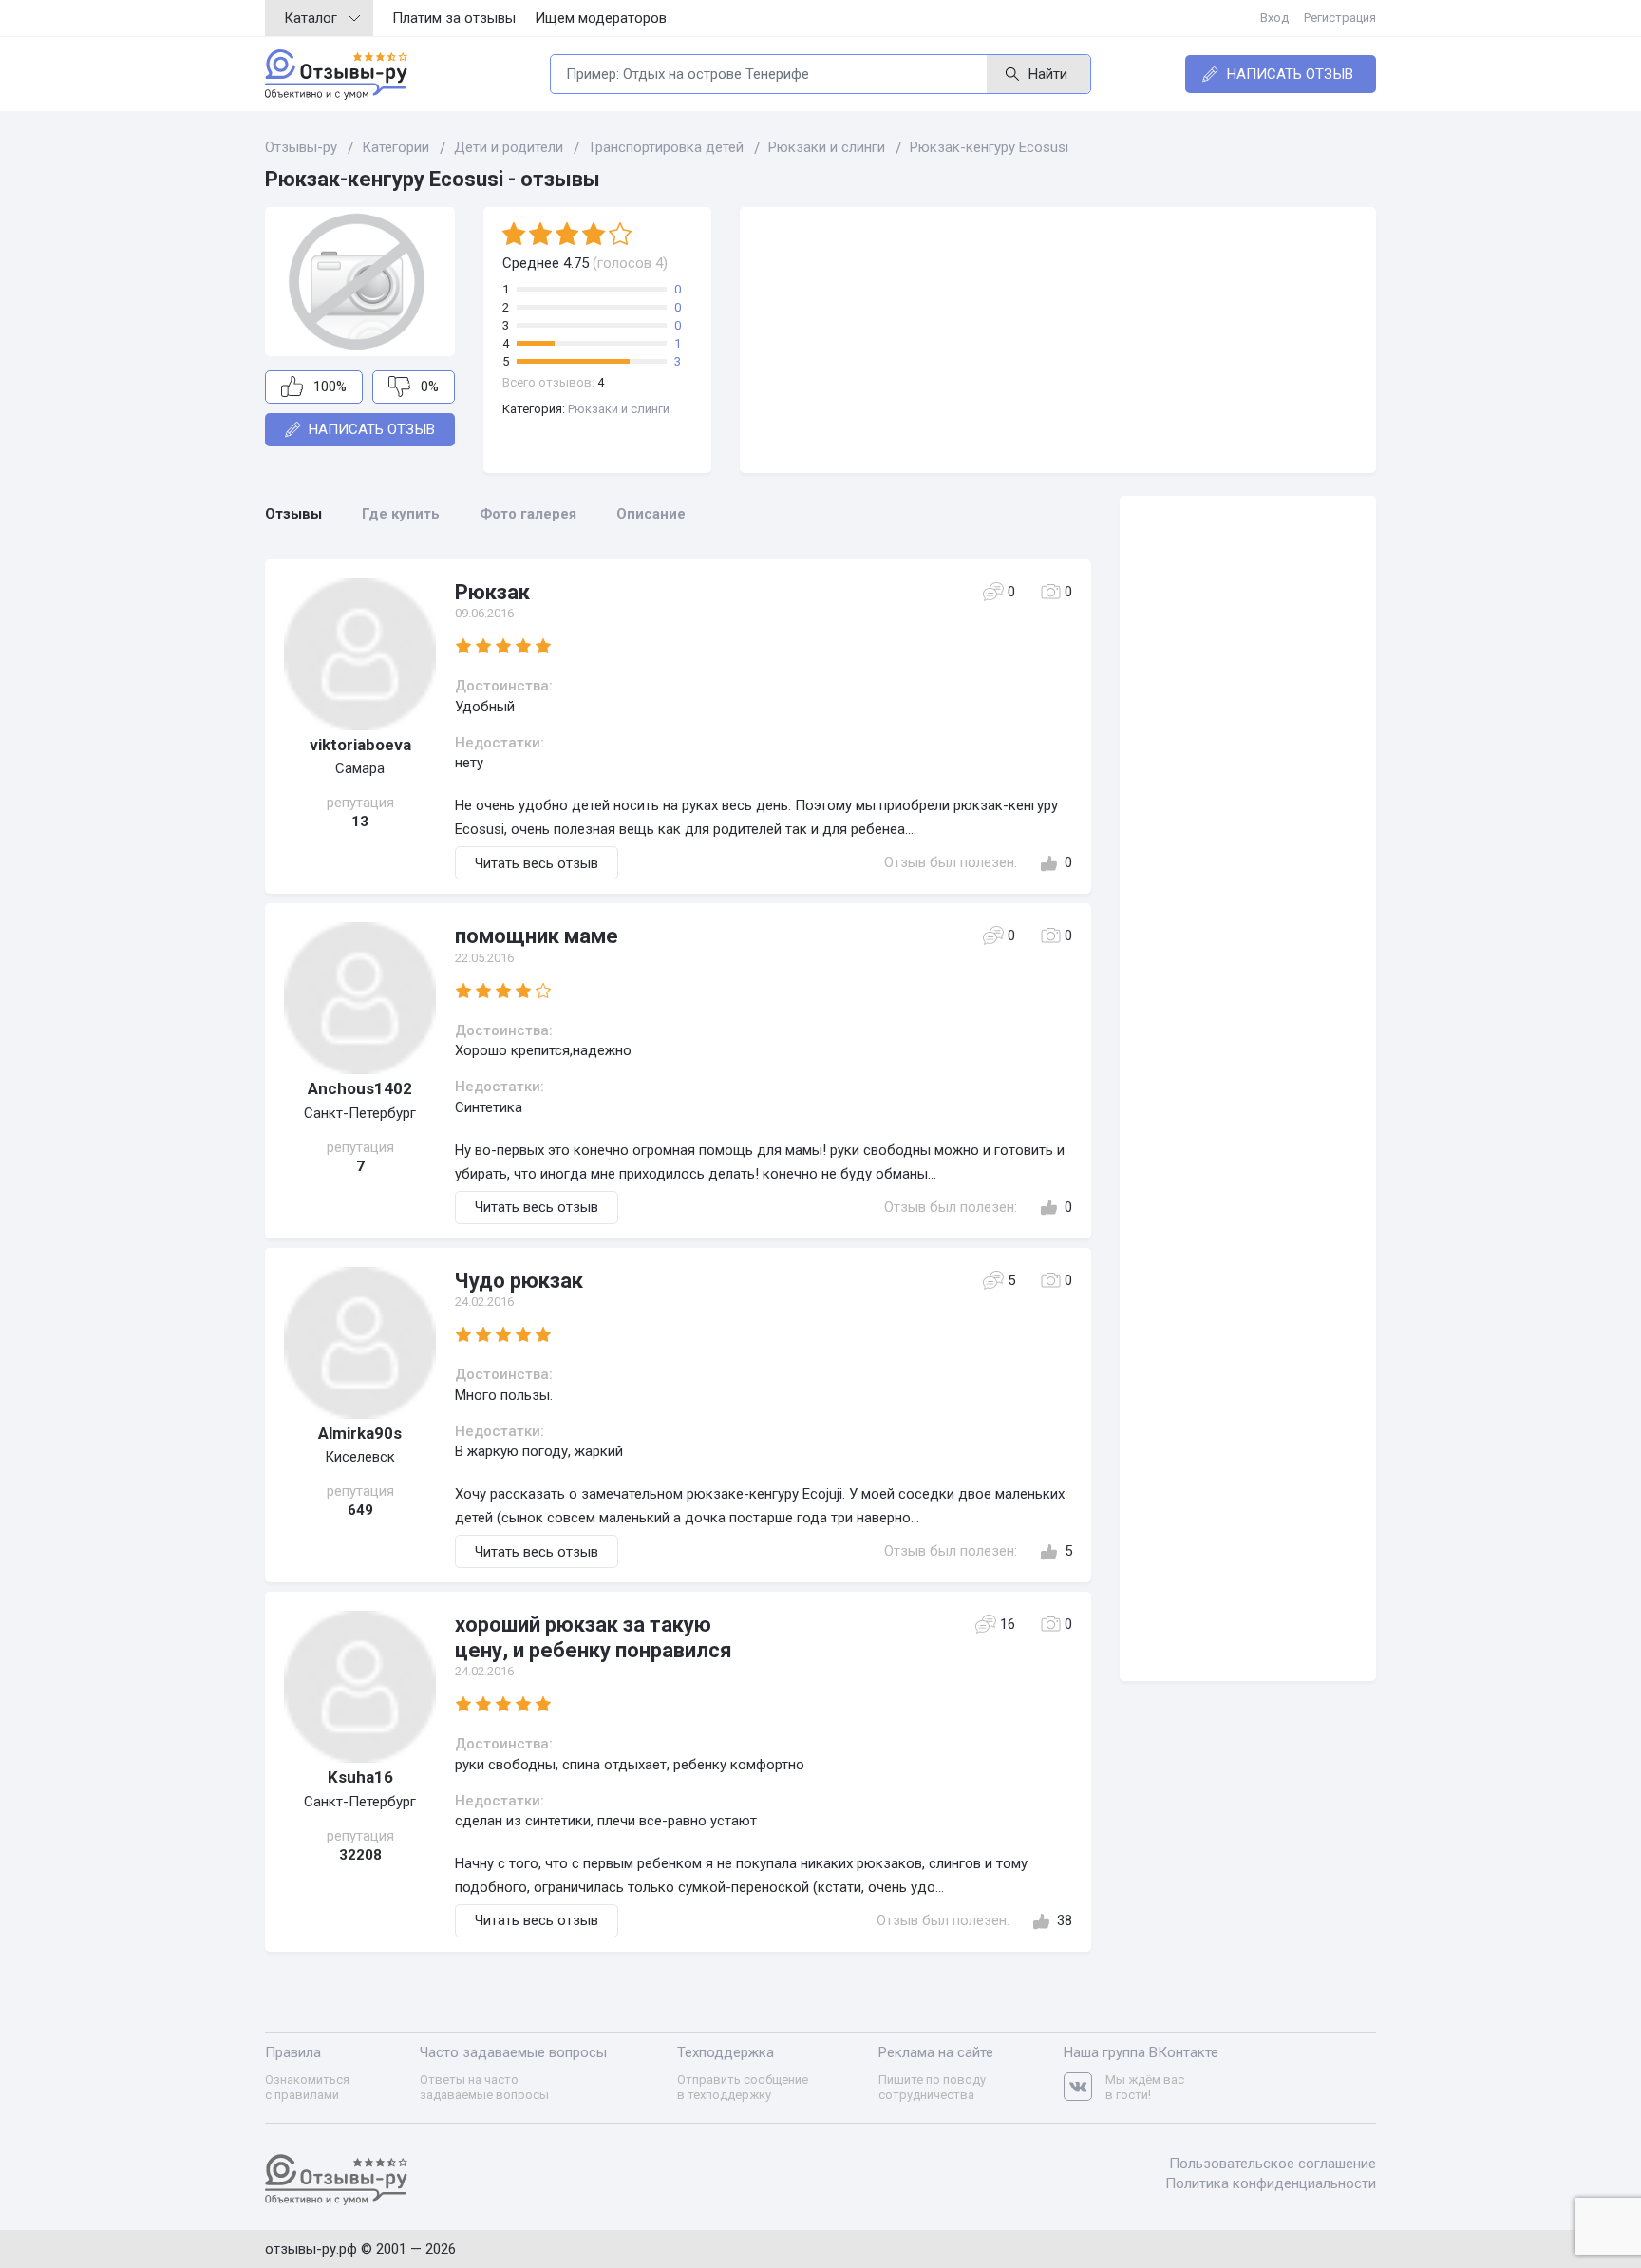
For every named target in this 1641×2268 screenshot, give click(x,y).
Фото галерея (528, 514)
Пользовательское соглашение (1273, 2164)
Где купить (401, 514)
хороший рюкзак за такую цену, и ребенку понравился (594, 1637)
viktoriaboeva (360, 745)
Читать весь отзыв (537, 863)
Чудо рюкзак (519, 1281)
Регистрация (1340, 18)
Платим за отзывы (454, 18)
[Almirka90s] (360, 1343)
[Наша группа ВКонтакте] (1085, 2087)
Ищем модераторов (601, 18)
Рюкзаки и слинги (619, 409)
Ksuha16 (360, 1777)
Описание (651, 514)
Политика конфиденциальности (1271, 2183)
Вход (1274, 18)
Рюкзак (492, 592)
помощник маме (537, 936)
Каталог (311, 18)
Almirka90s (360, 1433)
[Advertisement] (1058, 340)
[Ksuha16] (360, 1687)
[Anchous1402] (360, 998)
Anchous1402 (360, 1088)
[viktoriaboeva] (360, 654)
